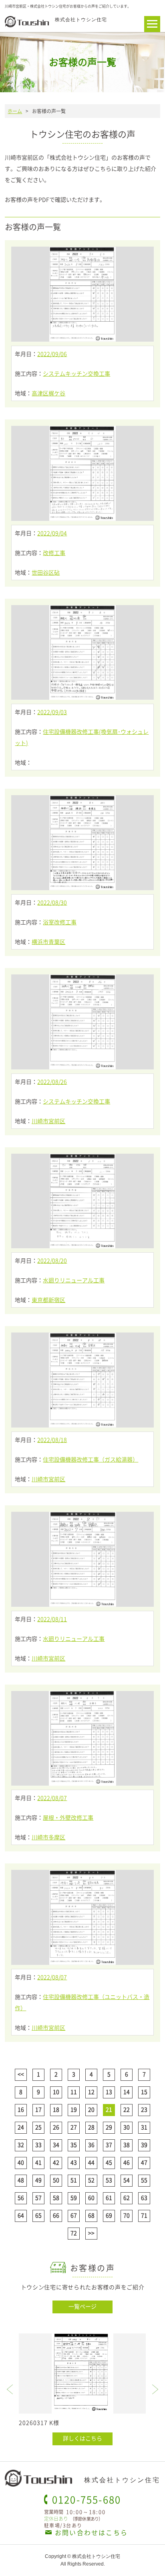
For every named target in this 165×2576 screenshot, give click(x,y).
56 (21, 2197)
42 (56, 2162)
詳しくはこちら (82, 2438)
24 (21, 2127)
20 (91, 2109)
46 (127, 2162)
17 (38, 2109)
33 (38, 2145)
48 (21, 2180)
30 (127, 2127)
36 (91, 2145)
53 (109, 2180)
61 (109, 2197)
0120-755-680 (87, 2499)
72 (74, 2233)
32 (21, 2145)
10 (56, 2092)
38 (127, 2145)
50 (56, 2180)
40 (21, 2162)
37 (109, 2145)
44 (91, 2162)
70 (127, 2215)
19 (74, 2109)
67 (74, 2215)
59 (74, 2197)
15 (144, 2092)
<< (21, 2074)
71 (144, 2215)
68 (91, 2215)
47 (144, 2162)
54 (127, 2180)
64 (21, 2215)
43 (74, 2162)
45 (109, 2162)
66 (56, 2215)
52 (91, 2180)
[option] (82, 2389)
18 (56, 2109)
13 (109, 2092)
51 (74, 2180)
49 (38, 2180)
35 (74, 2145)
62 (127, 2197)
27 (74, 2127)
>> (91, 2233)
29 (109, 2127)
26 (56, 2127)
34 (56, 2145)
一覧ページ (82, 2306)
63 (144, 2197)
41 (38, 2162)
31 (144, 2127)
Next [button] (155, 2389)
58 (56, 2197)
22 (127, 2109)
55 (144, 2180)
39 (144, 2145)
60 (91, 2197)
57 (38, 2197)
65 (38, 2215)
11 (74, 2092)
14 (127, 2092)
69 (109, 2215)
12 (91, 2092)
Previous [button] (10, 2389)
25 (38, 2127)
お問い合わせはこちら (91, 2532)
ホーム (15, 111)
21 (109, 2109)
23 (144, 2109)
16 (21, 2109)
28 (91, 2127)
